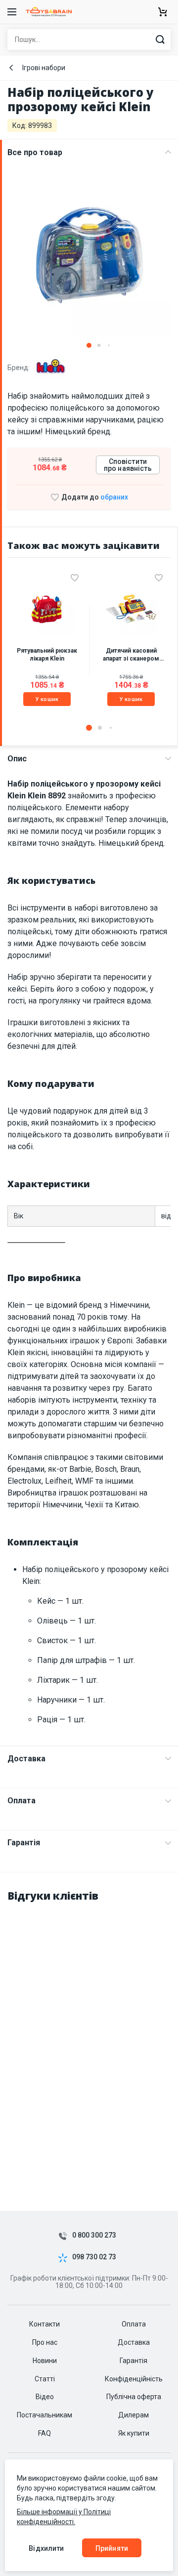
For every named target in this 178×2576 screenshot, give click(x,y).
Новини (45, 2361)
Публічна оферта (134, 2397)
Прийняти (112, 2548)
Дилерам (133, 2415)
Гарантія (24, 1843)
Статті (45, 2379)
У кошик (47, 699)
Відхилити (46, 2548)
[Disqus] (89, 2036)
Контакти (44, 2324)
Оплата (22, 1801)
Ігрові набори (44, 68)
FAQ (44, 2433)
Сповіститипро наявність (128, 465)
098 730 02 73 (94, 2257)
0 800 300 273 (94, 2235)
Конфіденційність (134, 2379)
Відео (45, 2397)
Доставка (26, 1759)
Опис (17, 759)
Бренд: (19, 367)
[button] (89, 345)
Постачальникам (44, 2415)
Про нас (45, 2342)
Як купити (134, 2433)
